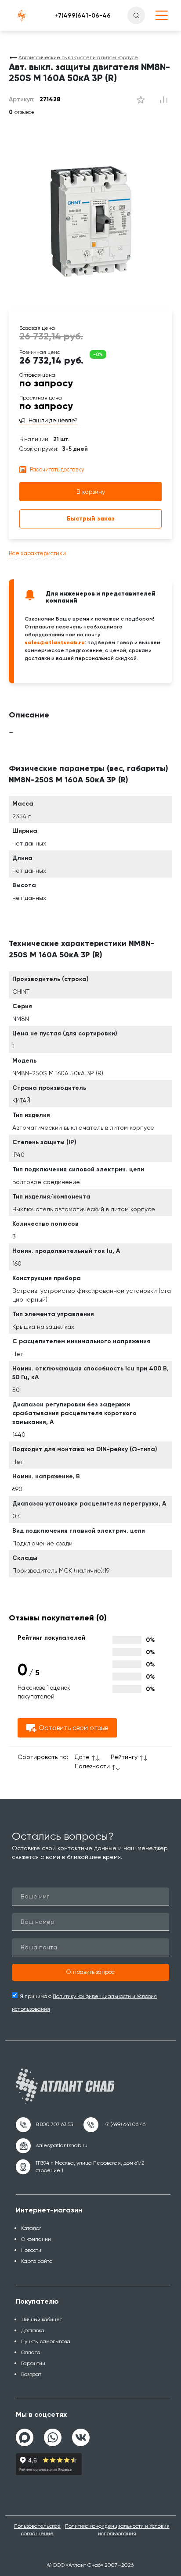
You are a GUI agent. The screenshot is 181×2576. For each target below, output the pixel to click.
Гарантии (33, 2363)
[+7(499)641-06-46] (83, 15)
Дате (82, 1757)
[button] (90, 1973)
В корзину (91, 492)
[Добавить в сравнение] (141, 100)
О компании (36, 2239)
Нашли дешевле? (53, 421)
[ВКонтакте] (81, 2434)
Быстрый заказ (91, 519)
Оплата (31, 2352)
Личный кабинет (42, 2319)
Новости (31, 2250)
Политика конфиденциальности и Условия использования (117, 2530)
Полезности (92, 1766)
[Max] (25, 2437)
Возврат (31, 2374)
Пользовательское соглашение (37, 2530)
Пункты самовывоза (46, 2341)
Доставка (33, 2330)
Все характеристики (37, 553)
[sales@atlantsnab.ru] (52, 2146)
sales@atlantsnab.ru (55, 642)
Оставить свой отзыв (73, 1728)
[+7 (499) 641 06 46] (114, 2125)
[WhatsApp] (53, 2434)
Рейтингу (124, 1757)
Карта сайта (37, 2261)
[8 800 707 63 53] (44, 2125)
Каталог (31, 2228)
